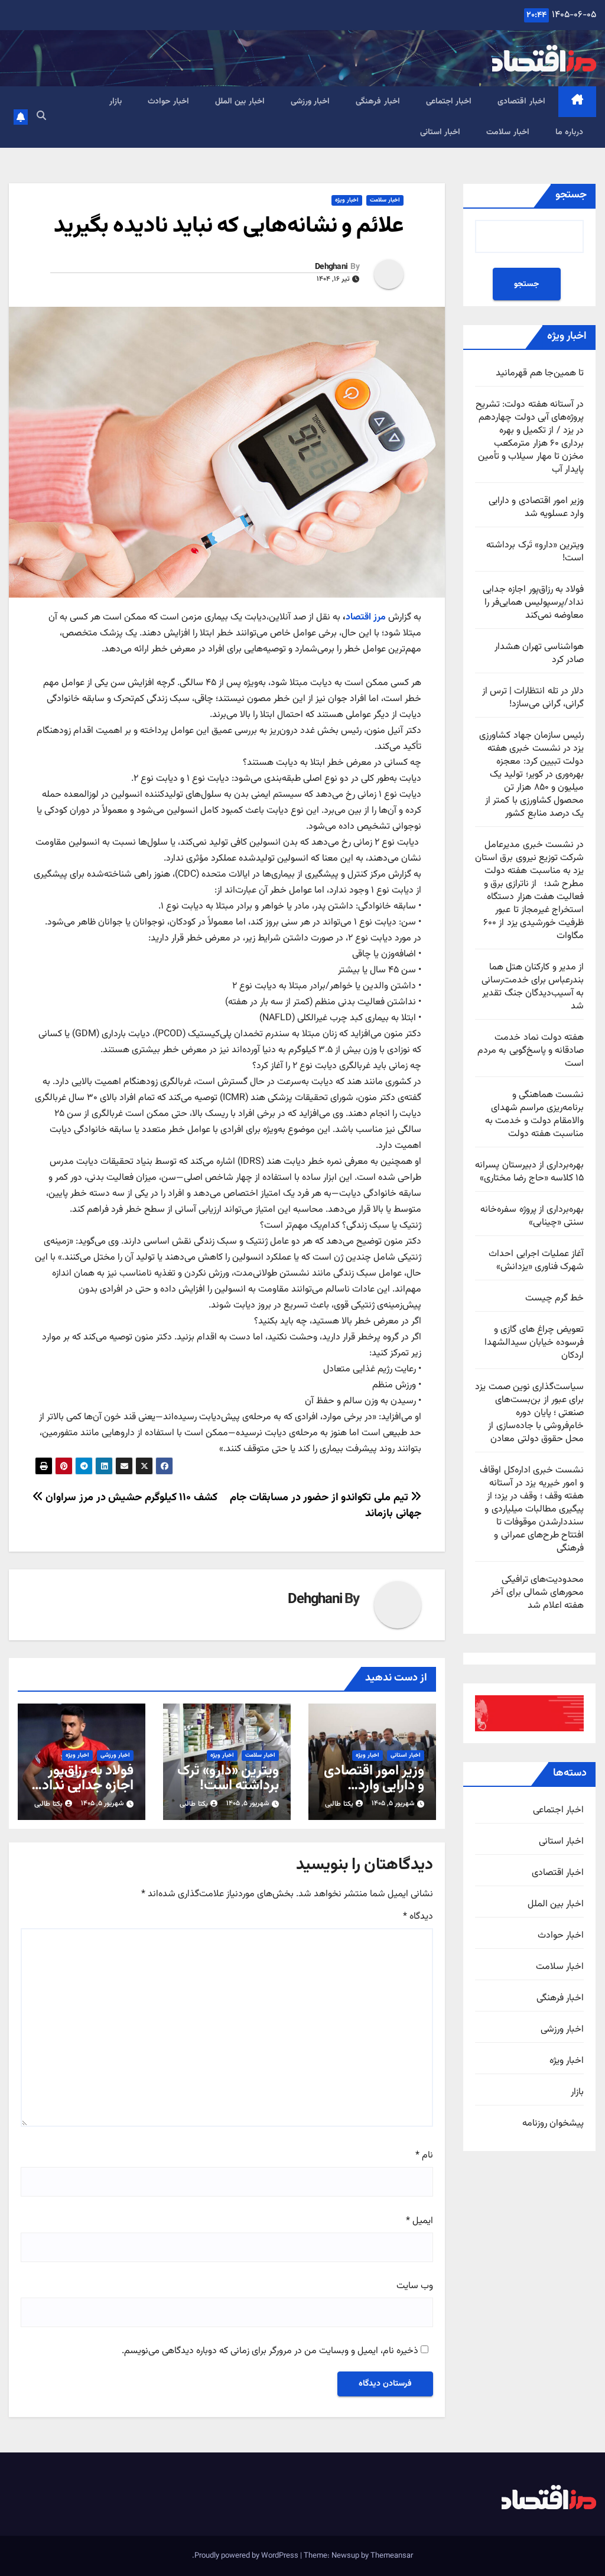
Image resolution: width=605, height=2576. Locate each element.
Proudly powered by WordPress (247, 2556)
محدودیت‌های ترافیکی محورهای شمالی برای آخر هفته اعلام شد (537, 1593)
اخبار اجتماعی (449, 102)
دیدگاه (418, 1917)
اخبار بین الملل (240, 102)
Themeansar (392, 2556)
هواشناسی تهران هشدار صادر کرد (539, 653)
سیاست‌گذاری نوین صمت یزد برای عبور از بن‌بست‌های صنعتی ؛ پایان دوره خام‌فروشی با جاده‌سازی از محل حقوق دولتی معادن (529, 1413)
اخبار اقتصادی (521, 102)
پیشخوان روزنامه (553, 2124)
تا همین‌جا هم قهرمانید (540, 373)
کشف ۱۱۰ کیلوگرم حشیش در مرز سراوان (130, 1498)
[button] (41, 117)
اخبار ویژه (567, 2061)
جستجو (571, 195)
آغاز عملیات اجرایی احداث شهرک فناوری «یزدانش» (536, 1261)
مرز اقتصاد (366, 617)
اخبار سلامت (508, 132)
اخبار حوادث (168, 102)
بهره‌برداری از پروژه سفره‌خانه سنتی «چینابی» (532, 1216)
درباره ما (570, 132)
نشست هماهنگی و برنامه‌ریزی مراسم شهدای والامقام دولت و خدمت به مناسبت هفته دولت (534, 1115)
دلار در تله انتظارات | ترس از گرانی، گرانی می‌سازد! (533, 698)
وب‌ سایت (415, 2286)
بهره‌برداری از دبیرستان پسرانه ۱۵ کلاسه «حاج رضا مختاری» (529, 1172)
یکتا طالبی (339, 1804)
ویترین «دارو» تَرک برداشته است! (535, 552)
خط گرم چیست (554, 1298)
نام (424, 2156)
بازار (116, 102)
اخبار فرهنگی (378, 102)
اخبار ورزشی (310, 102)
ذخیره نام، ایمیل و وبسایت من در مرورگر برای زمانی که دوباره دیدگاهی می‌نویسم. (270, 2351)
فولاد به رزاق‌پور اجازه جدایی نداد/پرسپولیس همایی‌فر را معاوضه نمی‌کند (533, 603)
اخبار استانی (440, 132)
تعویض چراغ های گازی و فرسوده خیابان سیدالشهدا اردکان (534, 1343)
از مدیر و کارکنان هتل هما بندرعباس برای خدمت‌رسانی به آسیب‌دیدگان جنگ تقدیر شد (533, 987)
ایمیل (419, 2221)
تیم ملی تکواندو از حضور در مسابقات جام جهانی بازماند (326, 1506)
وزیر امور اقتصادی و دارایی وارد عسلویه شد (536, 507)
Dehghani (331, 267)
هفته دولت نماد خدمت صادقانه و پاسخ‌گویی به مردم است (531, 1051)
